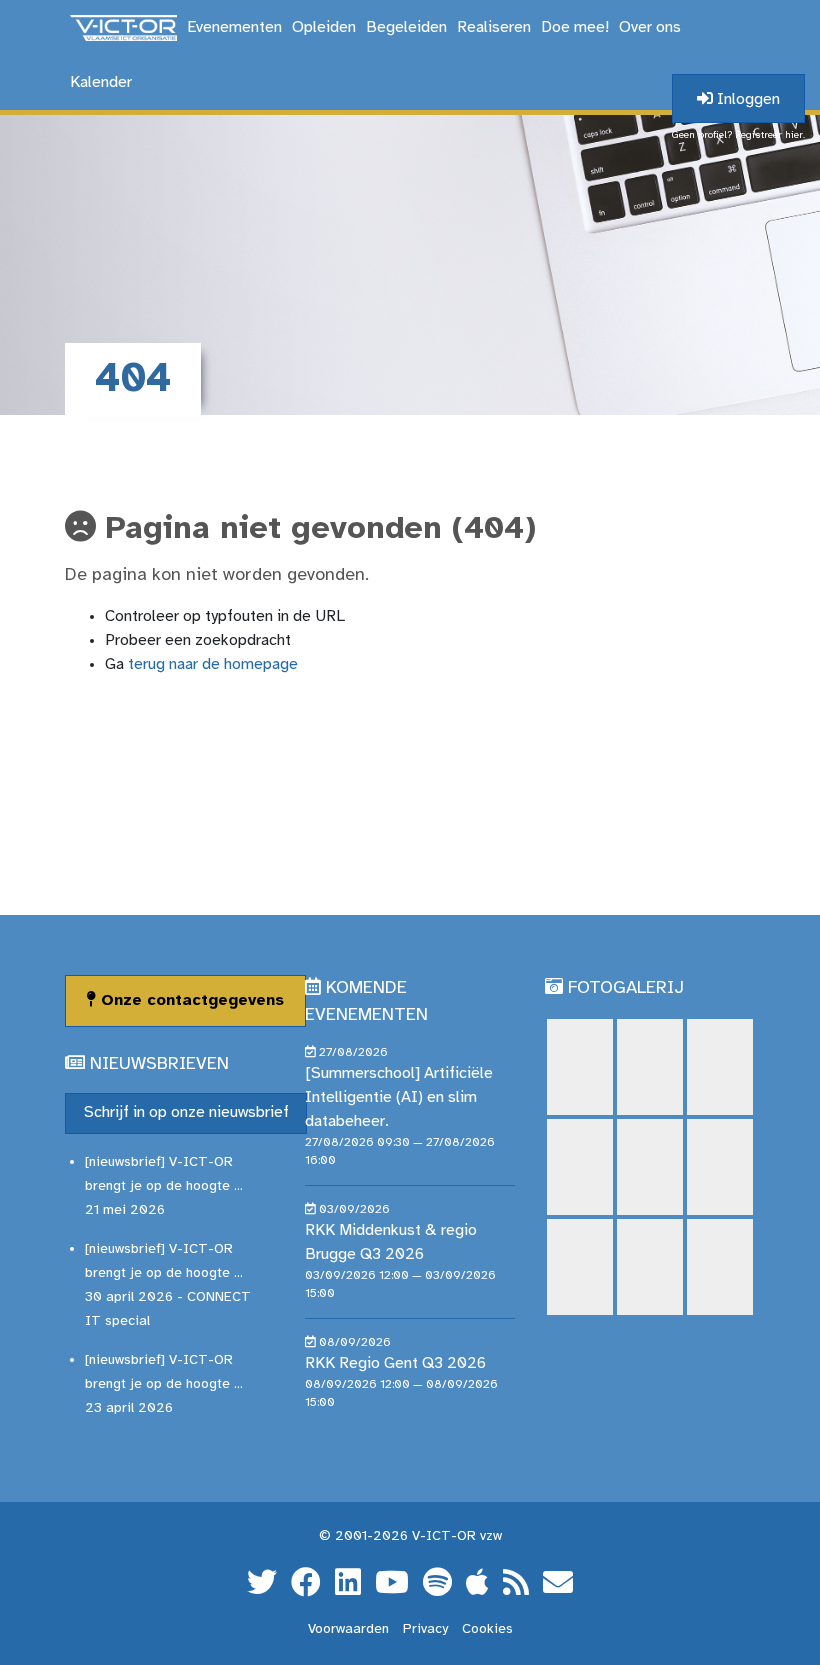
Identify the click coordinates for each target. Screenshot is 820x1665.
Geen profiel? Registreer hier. (738, 135)
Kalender (101, 82)
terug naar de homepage (213, 664)
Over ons (650, 27)
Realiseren (494, 27)
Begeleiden (406, 27)
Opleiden (324, 27)
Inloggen (746, 99)
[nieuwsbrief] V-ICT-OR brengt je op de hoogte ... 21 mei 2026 (164, 1186)
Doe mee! (575, 27)
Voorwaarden (348, 1629)
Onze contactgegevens (190, 1000)
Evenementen (234, 27)
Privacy (425, 1629)
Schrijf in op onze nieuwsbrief (186, 1112)
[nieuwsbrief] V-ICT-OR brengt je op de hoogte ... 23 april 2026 (164, 1384)
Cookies (487, 1629)
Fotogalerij (626, 988)
